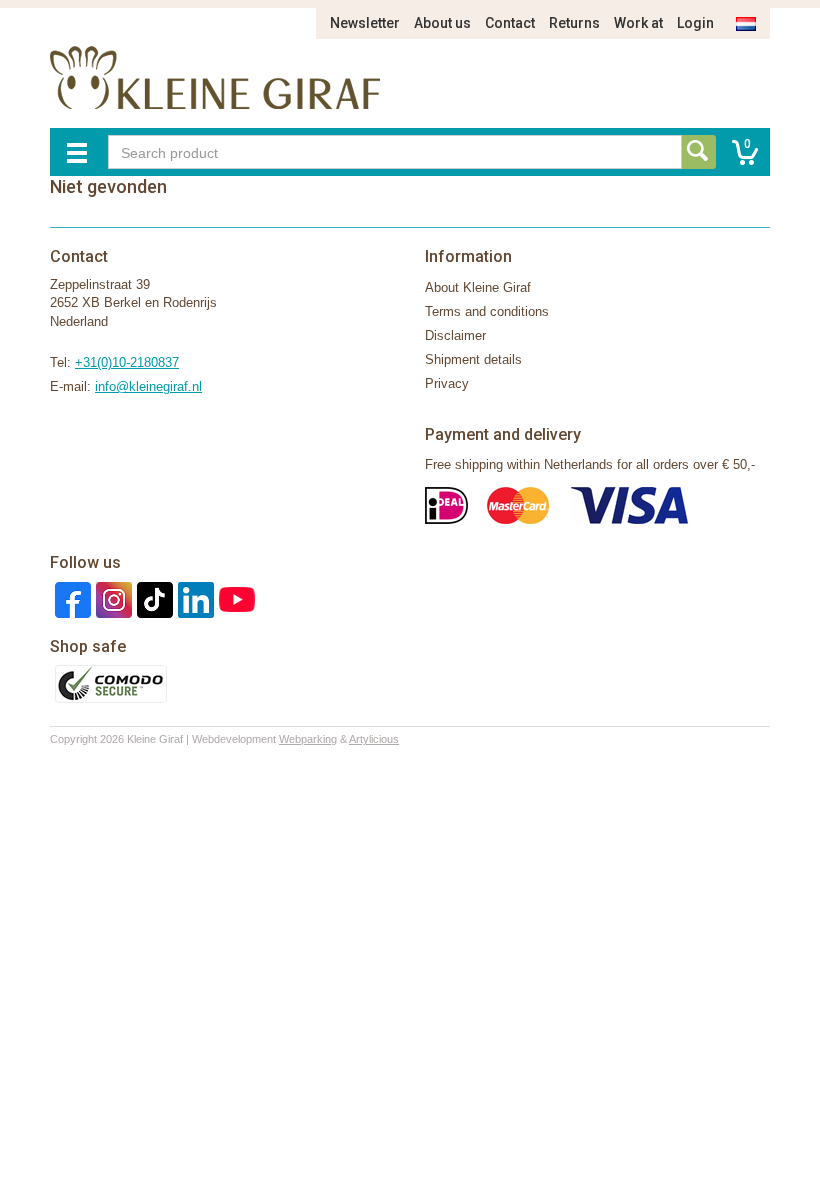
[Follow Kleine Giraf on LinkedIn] (193, 598)
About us (442, 23)
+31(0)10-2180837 (127, 362)
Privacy (447, 383)
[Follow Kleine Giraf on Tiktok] (152, 598)
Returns (574, 23)
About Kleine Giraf (478, 287)
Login (695, 23)
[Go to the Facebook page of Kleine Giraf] (70, 598)
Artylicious (374, 739)
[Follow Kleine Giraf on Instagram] (111, 598)
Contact (510, 23)
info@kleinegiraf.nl (148, 386)
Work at (638, 23)
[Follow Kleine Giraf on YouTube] (234, 598)
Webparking (308, 739)
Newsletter (365, 23)
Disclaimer (455, 335)
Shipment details (473, 359)
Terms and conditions (487, 311)
